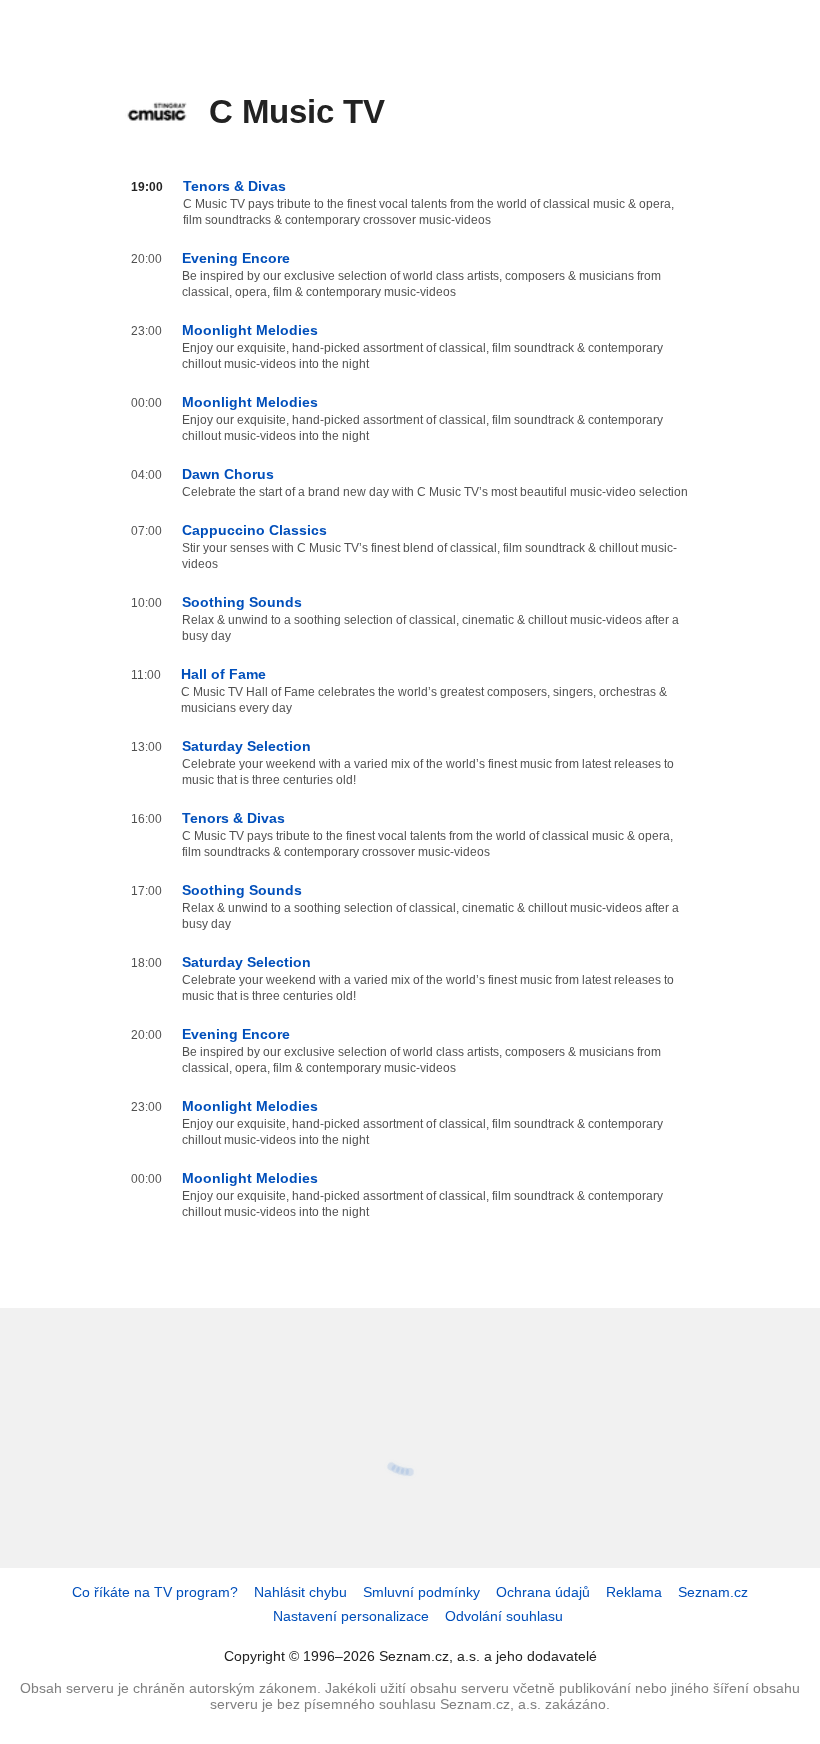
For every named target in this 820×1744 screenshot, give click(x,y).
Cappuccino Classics (254, 530)
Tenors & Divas (234, 186)
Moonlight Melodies (250, 330)
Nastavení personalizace (351, 1616)
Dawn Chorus (228, 474)
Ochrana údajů (543, 1592)
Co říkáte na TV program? (155, 1592)
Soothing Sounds (242, 602)
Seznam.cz (713, 1592)
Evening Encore (236, 258)
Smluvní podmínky (421, 1592)
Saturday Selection (246, 746)
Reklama (634, 1592)
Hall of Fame (223, 674)
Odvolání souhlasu (504, 1616)
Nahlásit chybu (300, 1592)
